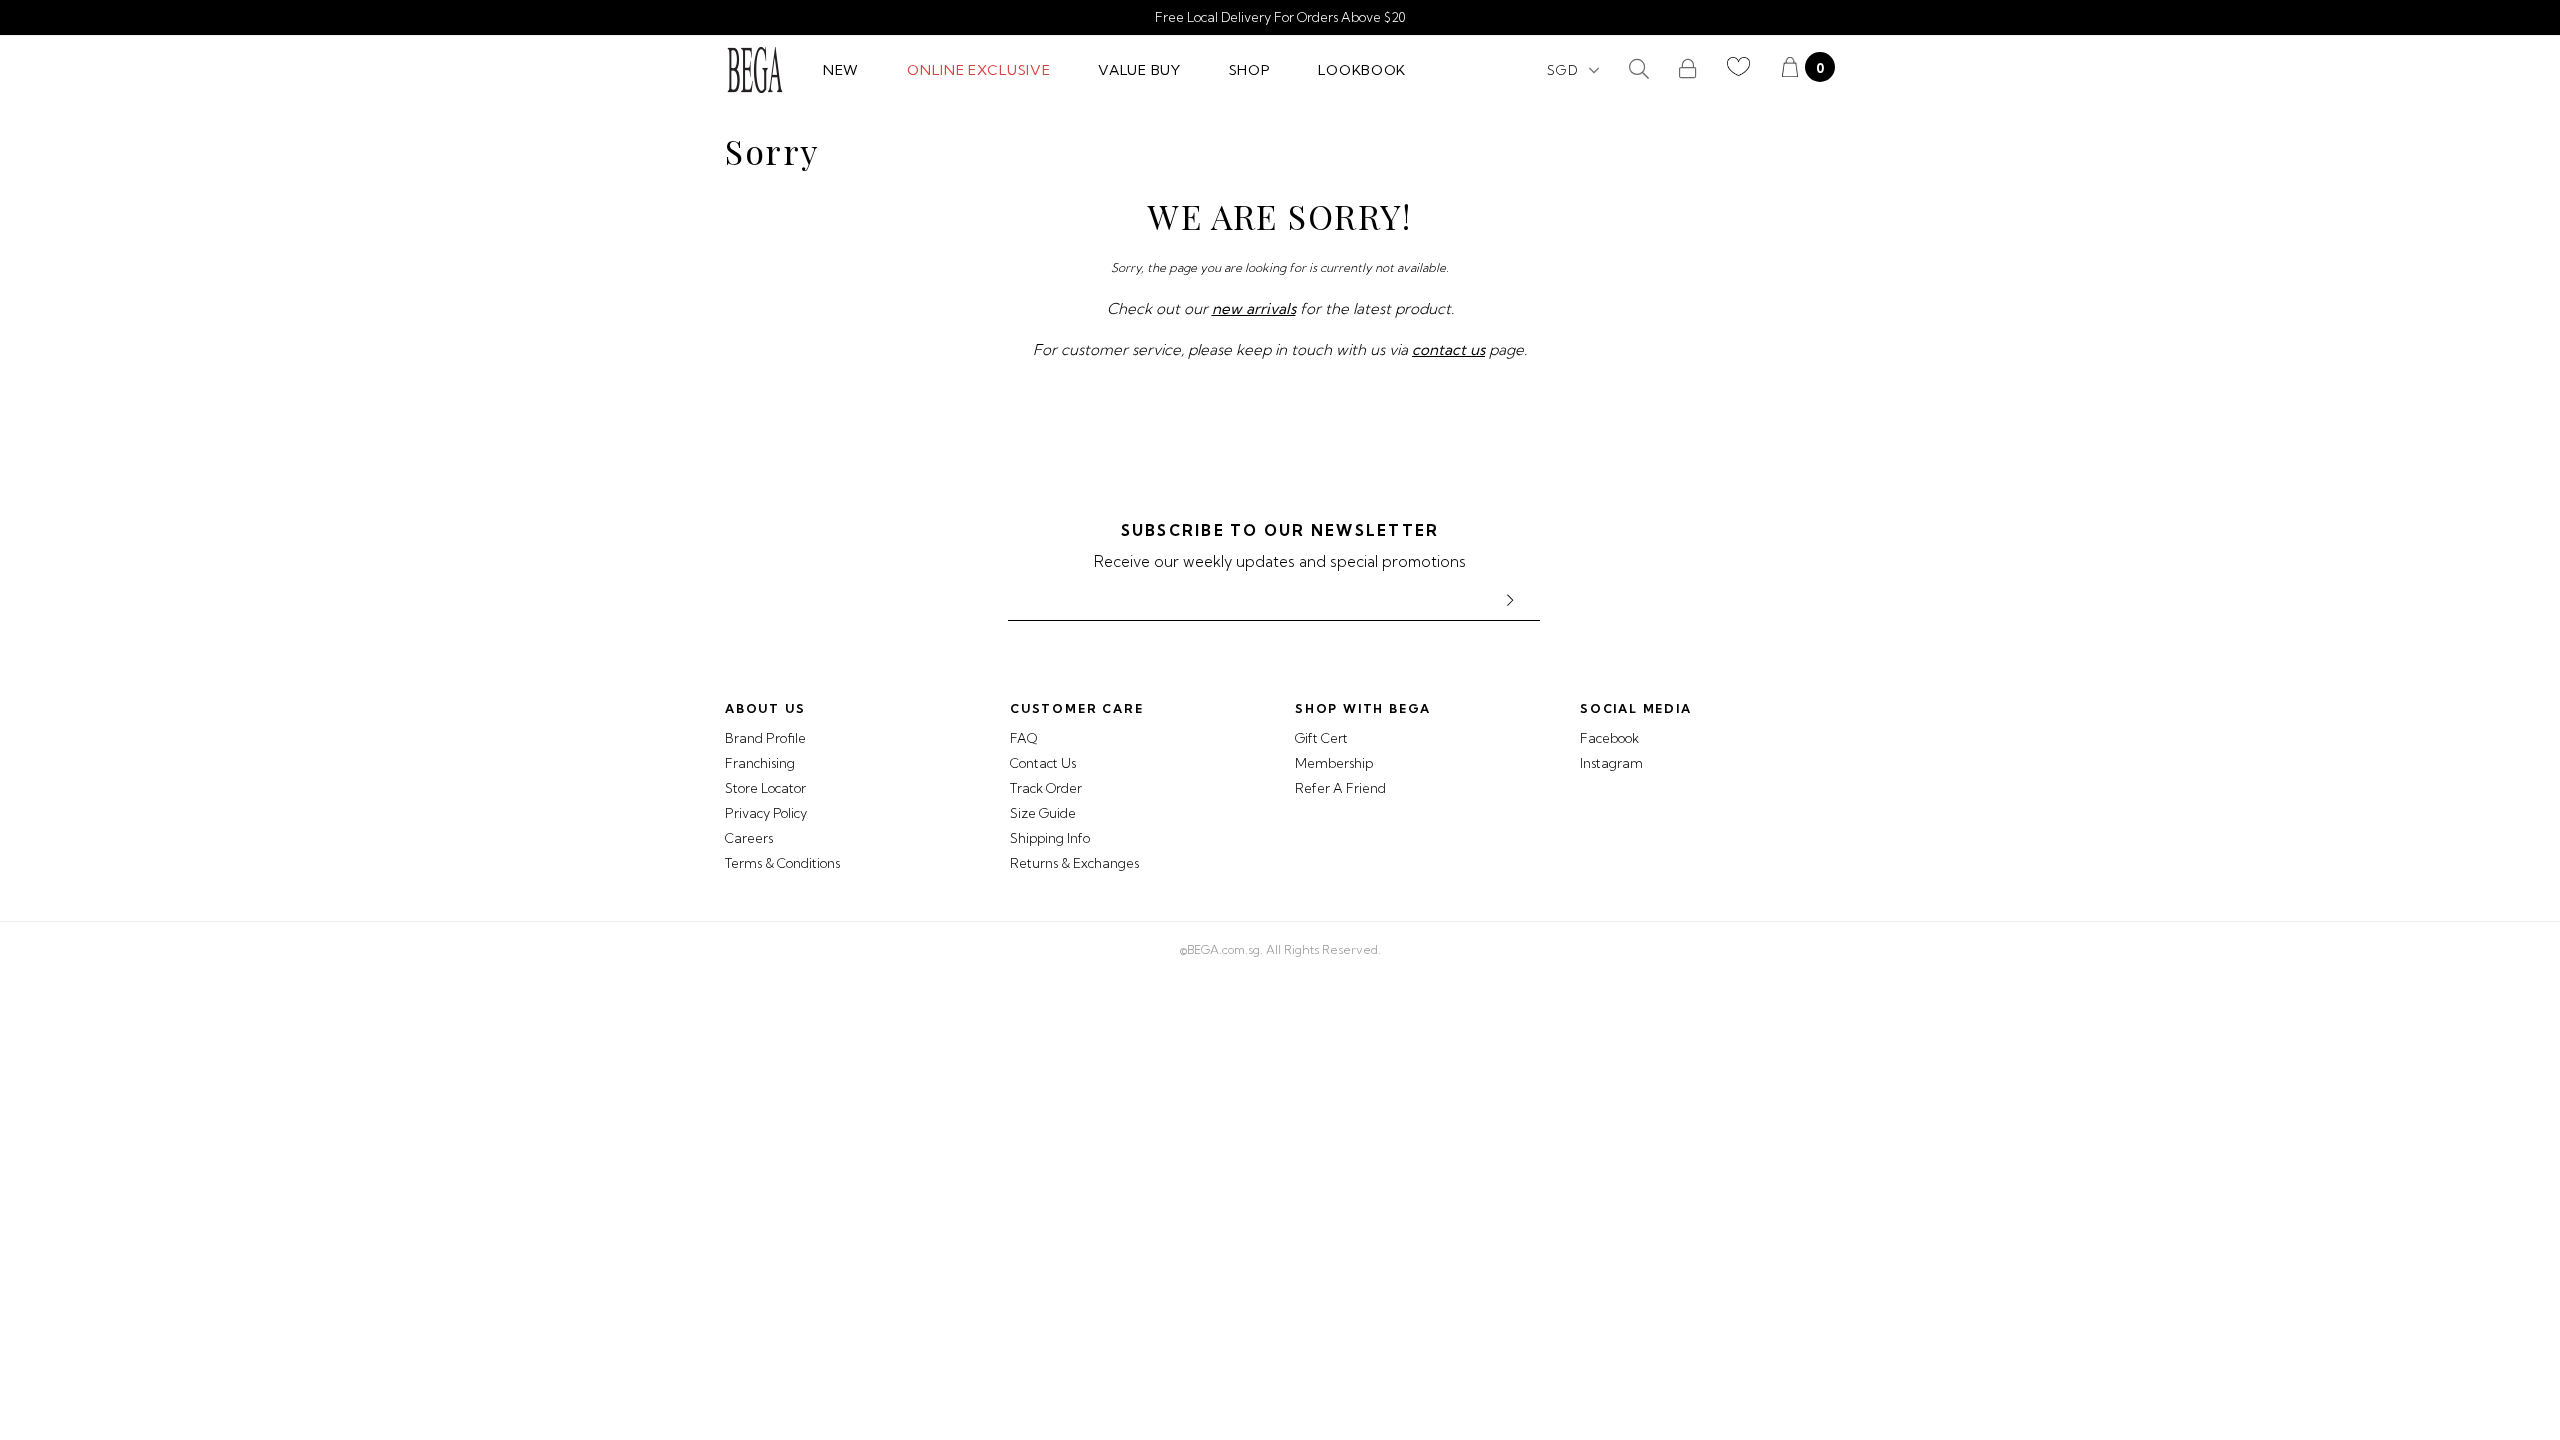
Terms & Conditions (782, 863)
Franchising (760, 763)
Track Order (1046, 788)
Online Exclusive (978, 70)
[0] (1790, 70)
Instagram (1611, 763)
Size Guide (1043, 813)
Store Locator (765, 788)
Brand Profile (765, 738)
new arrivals (1254, 308)
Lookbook (1362, 70)
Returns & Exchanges (1074, 863)
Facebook (1609, 738)
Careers (749, 838)
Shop (1250, 70)
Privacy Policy (766, 813)
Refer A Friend (1340, 788)
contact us (1448, 349)
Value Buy (1139, 70)
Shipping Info (1050, 838)
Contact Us (1043, 763)
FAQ (1023, 738)
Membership (1334, 763)
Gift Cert (1321, 738)
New (841, 70)
